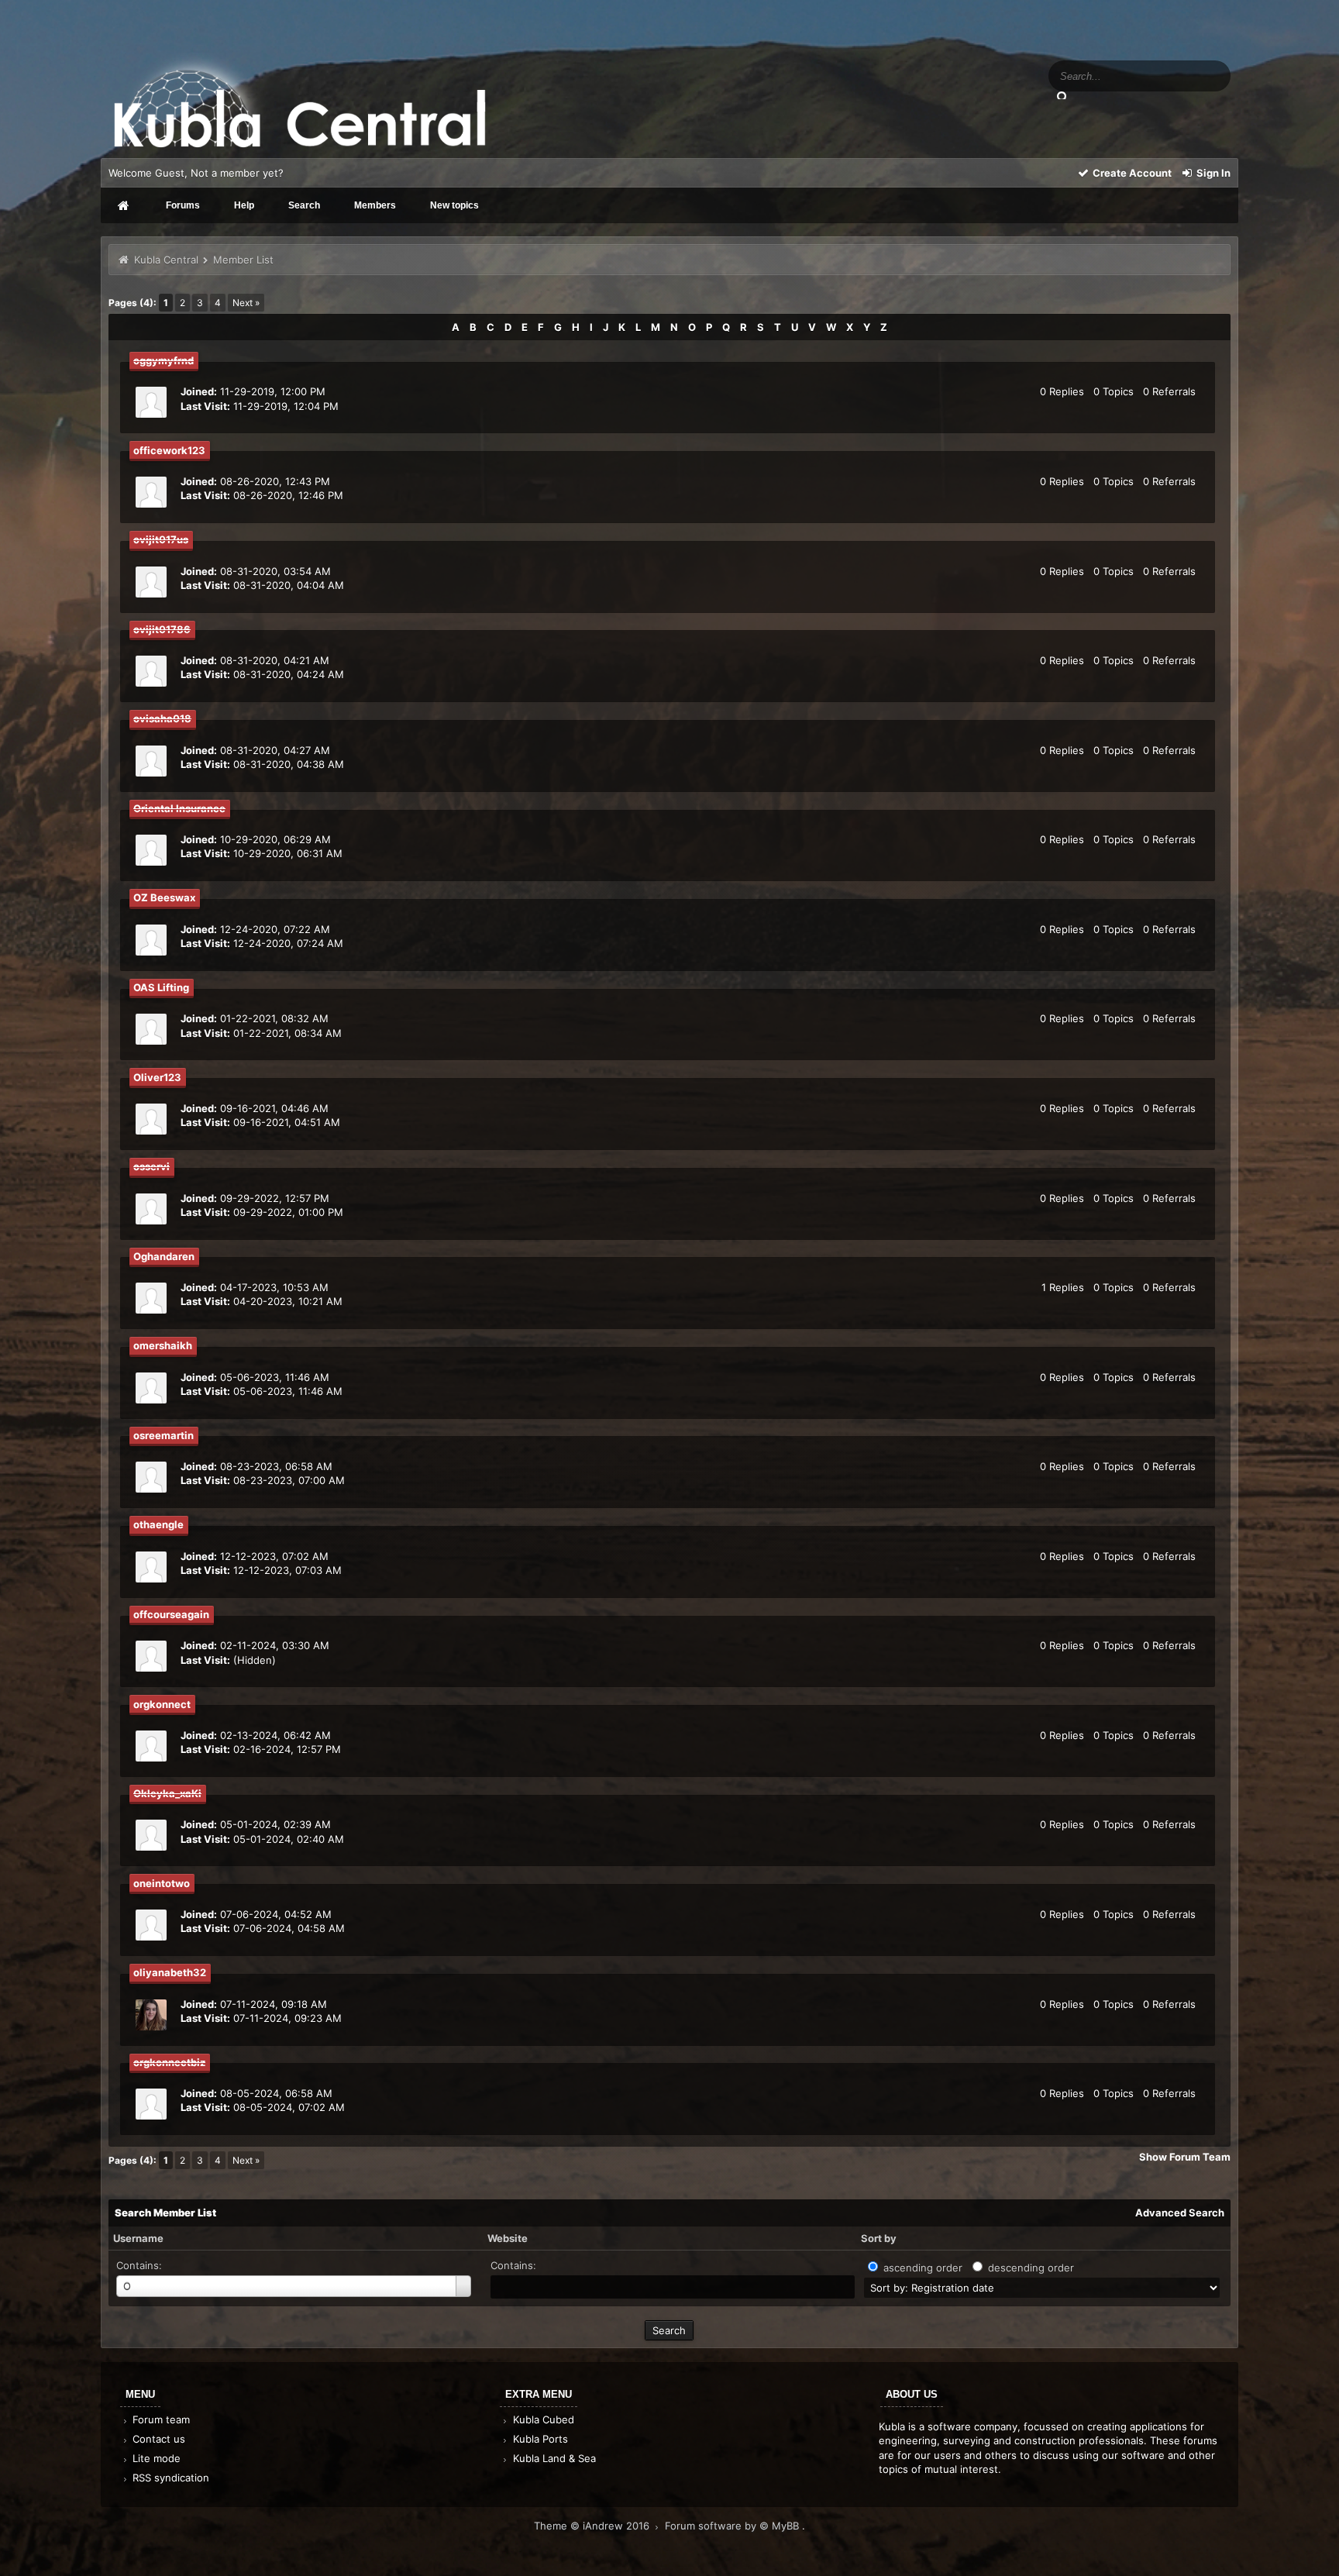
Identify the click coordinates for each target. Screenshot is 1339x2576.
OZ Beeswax (164, 897)
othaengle (158, 1524)
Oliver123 (157, 1077)
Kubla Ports (539, 2439)
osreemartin (164, 1435)
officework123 (169, 450)
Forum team (160, 2419)
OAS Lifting (161, 987)
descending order (1031, 2268)
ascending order (923, 2268)
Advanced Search (1180, 2213)
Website (508, 2238)
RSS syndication (169, 2478)
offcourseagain (171, 1614)
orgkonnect (162, 1704)
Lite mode (155, 2458)
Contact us (157, 2439)
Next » (246, 303)
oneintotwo (162, 1883)
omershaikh (163, 1345)
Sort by (879, 2238)
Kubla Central (166, 260)
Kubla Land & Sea (553, 2458)
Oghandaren (164, 1256)
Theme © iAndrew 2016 (593, 2526)
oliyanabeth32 (170, 1972)
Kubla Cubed (542, 2419)
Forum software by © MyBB (733, 2526)
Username (138, 2238)
